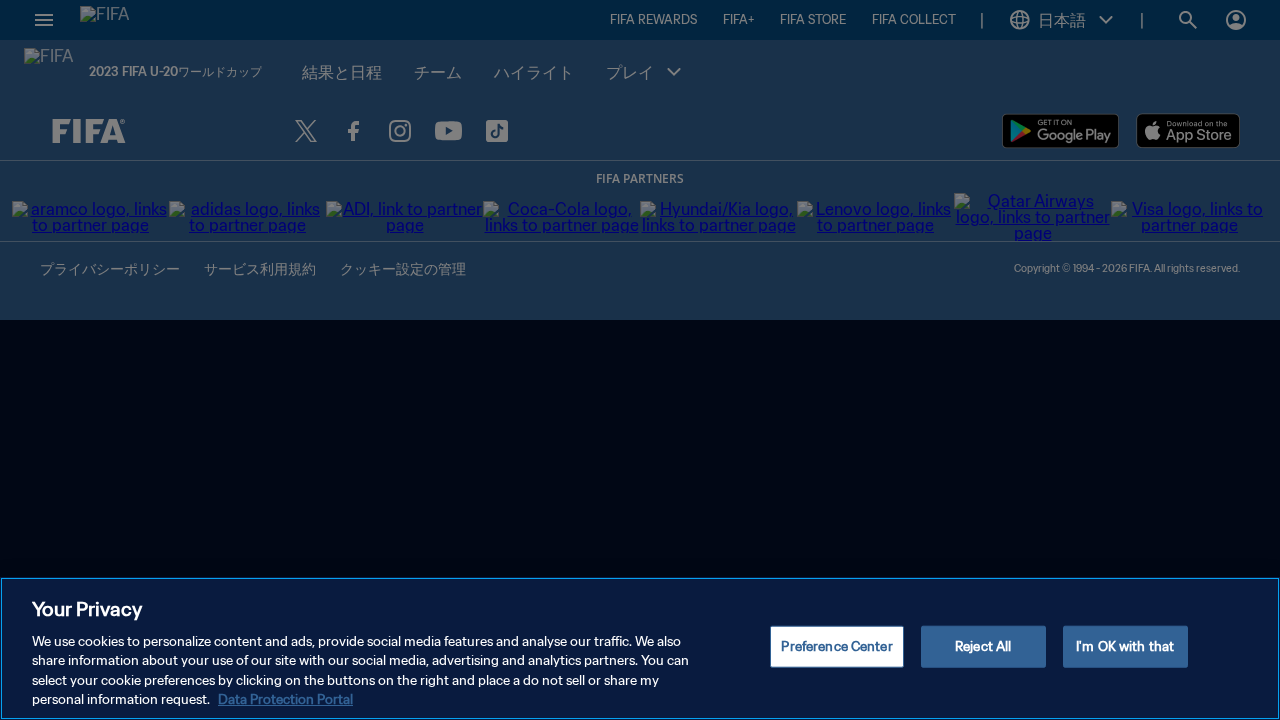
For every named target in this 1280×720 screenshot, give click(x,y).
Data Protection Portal (285, 699)
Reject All (983, 646)
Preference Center (836, 646)
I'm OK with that (1125, 646)
